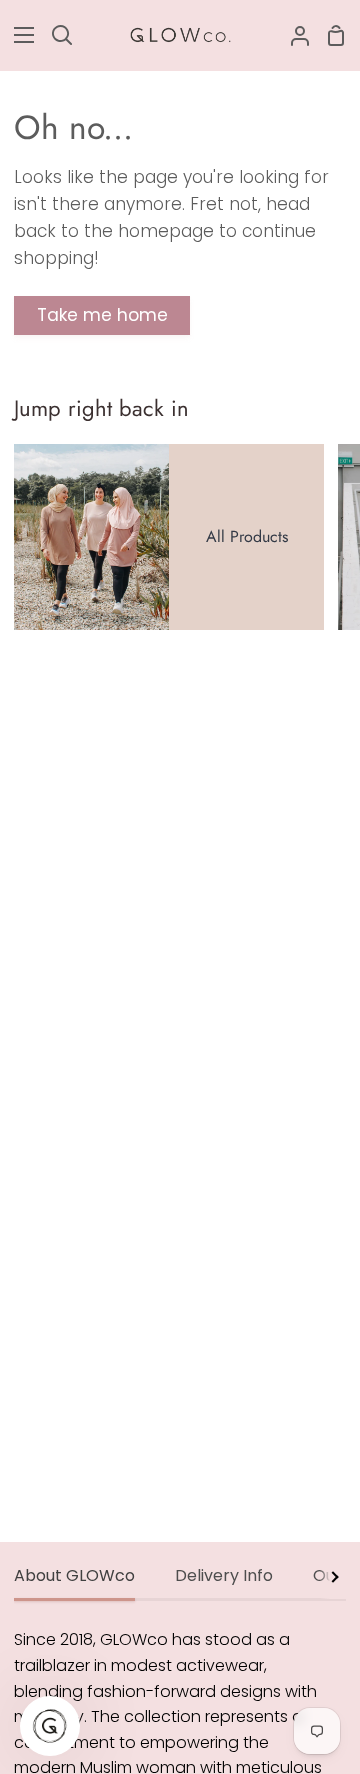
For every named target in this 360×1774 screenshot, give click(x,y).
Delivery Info (224, 1575)
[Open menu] (18, 35)
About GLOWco (74, 1575)
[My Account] (292, 35)
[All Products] (169, 537)
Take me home (102, 315)
